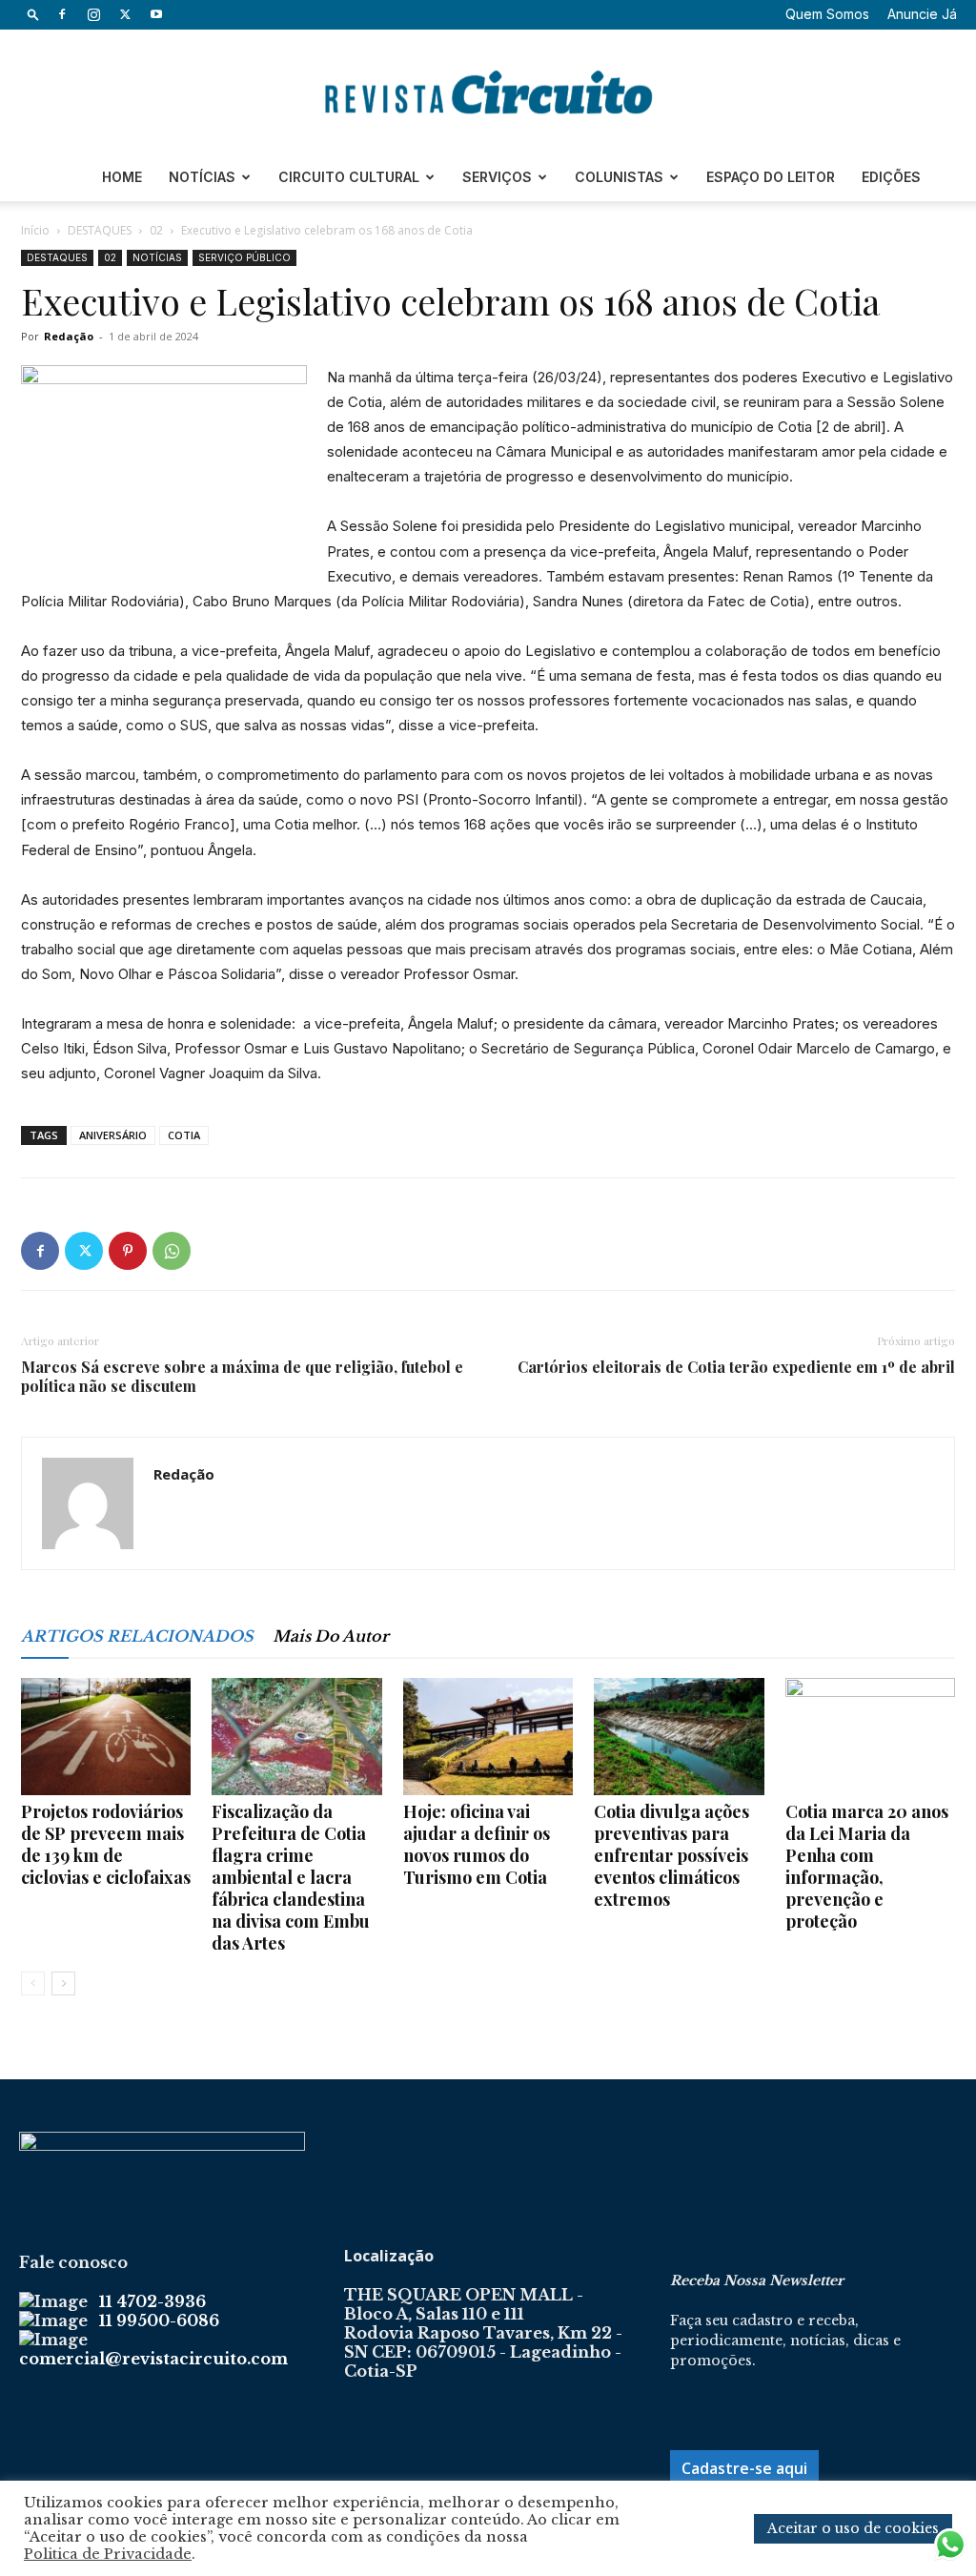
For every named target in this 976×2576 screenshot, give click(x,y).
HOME (122, 177)
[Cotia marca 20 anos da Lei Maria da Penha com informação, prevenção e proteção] (870, 1737)
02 (156, 230)
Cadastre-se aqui (744, 2468)
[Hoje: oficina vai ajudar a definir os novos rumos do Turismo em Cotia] (488, 1737)
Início (35, 230)
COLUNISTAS (619, 177)
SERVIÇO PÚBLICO (244, 257)
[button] (33, 14)
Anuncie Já (922, 14)
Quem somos (827, 14)
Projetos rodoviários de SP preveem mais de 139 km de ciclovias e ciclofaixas (106, 1844)
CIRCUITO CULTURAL (349, 177)
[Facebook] (62, 14)
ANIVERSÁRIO (113, 1135)
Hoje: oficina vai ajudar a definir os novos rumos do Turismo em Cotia (477, 1844)
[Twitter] (125, 14)
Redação (69, 336)
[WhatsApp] (172, 1251)
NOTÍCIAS (202, 177)
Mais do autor (331, 1636)
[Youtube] (156, 14)
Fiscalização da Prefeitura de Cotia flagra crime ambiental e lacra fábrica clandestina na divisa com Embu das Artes (291, 1877)
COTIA (184, 1135)
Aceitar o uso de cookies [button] (853, 2528)
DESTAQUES (100, 230)
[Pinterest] (128, 1251)
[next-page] (63, 1983)
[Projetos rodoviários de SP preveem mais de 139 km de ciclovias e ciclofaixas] (106, 1737)
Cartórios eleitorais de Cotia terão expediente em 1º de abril (736, 1367)
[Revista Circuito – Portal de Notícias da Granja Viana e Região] (488, 92)
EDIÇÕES (891, 177)
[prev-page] (33, 1983)
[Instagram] (93, 14)
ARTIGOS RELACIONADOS (137, 1636)
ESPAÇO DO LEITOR (771, 177)
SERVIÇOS (497, 177)
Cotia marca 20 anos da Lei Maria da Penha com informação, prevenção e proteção (867, 1866)
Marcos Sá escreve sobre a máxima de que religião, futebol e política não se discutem (242, 1377)
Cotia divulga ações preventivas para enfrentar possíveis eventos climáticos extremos (671, 1855)
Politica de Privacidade (108, 2554)
